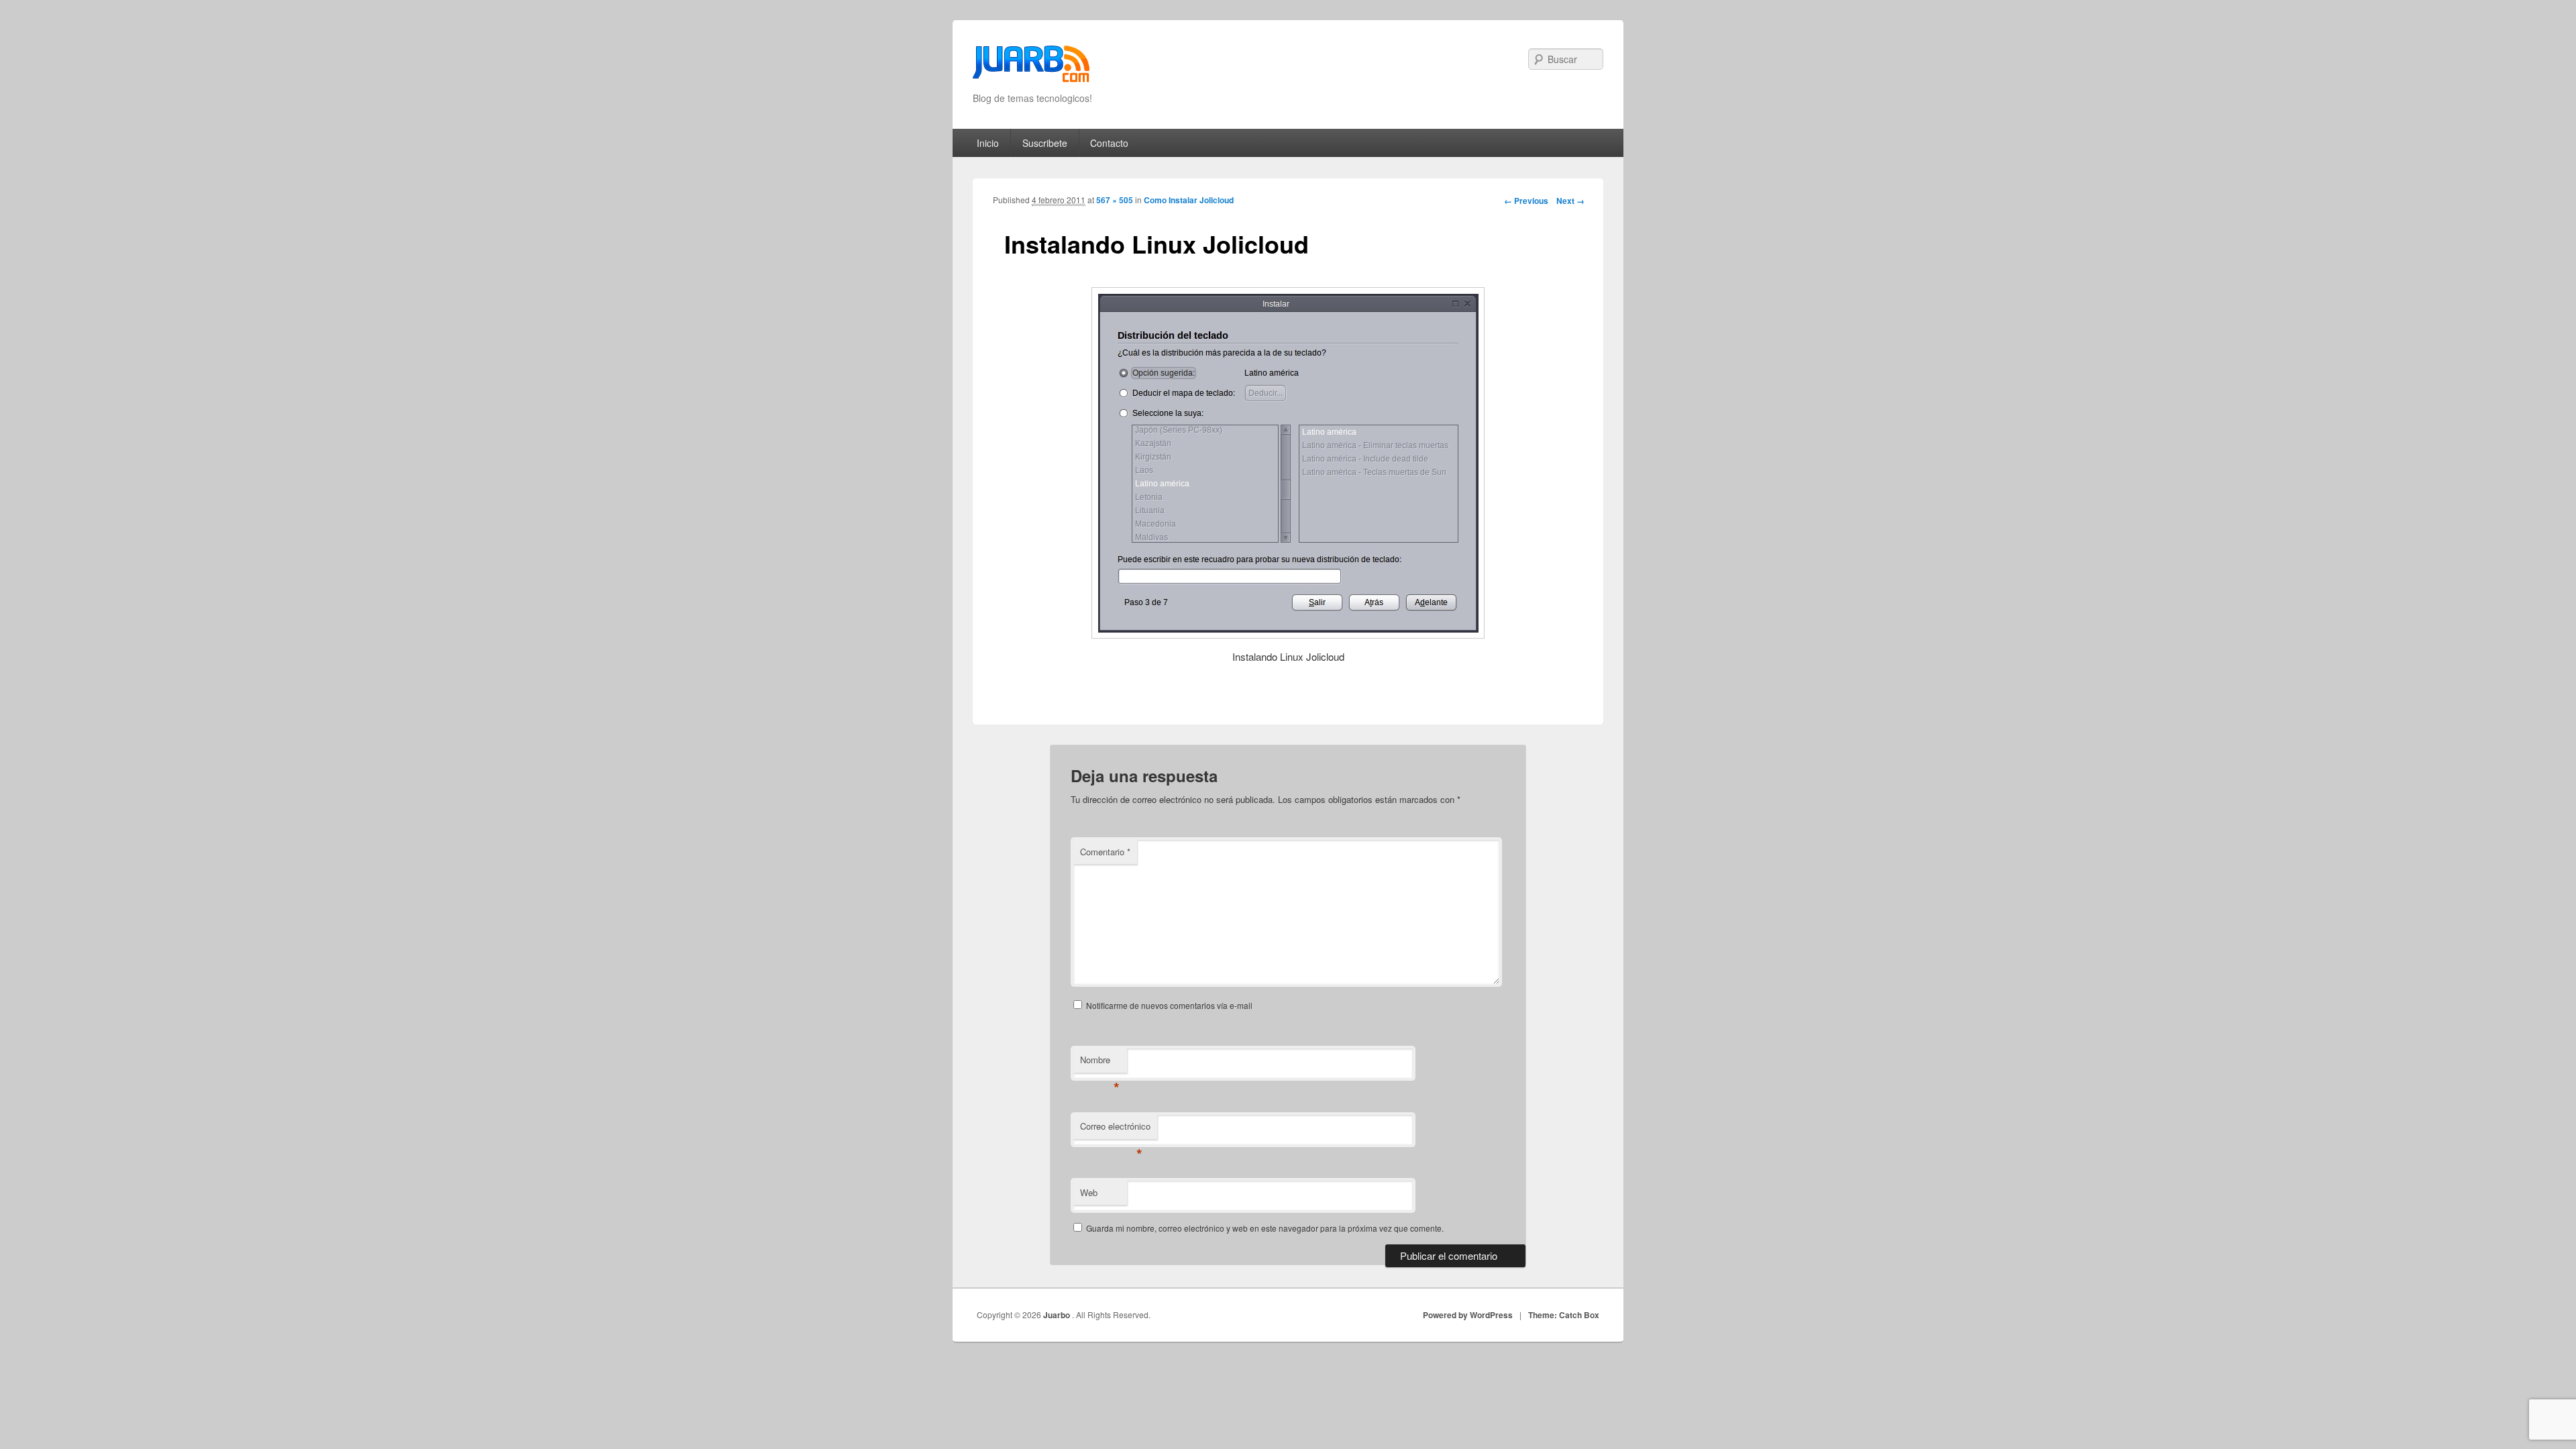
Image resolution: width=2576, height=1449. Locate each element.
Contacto (1109, 143)
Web (1089, 1192)
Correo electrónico (1115, 1129)
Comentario (1105, 852)
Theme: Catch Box (1564, 1315)
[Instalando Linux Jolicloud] (1288, 463)
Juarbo (1058, 1315)
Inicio (988, 143)
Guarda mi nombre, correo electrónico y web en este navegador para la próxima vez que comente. (1265, 1228)
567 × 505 (1115, 200)
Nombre (1100, 1063)
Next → (1570, 201)
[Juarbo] (1031, 68)
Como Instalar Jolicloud (1189, 200)
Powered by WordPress (1468, 1315)
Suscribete (1045, 143)
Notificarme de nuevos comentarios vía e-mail (1169, 1005)
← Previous (1526, 201)
